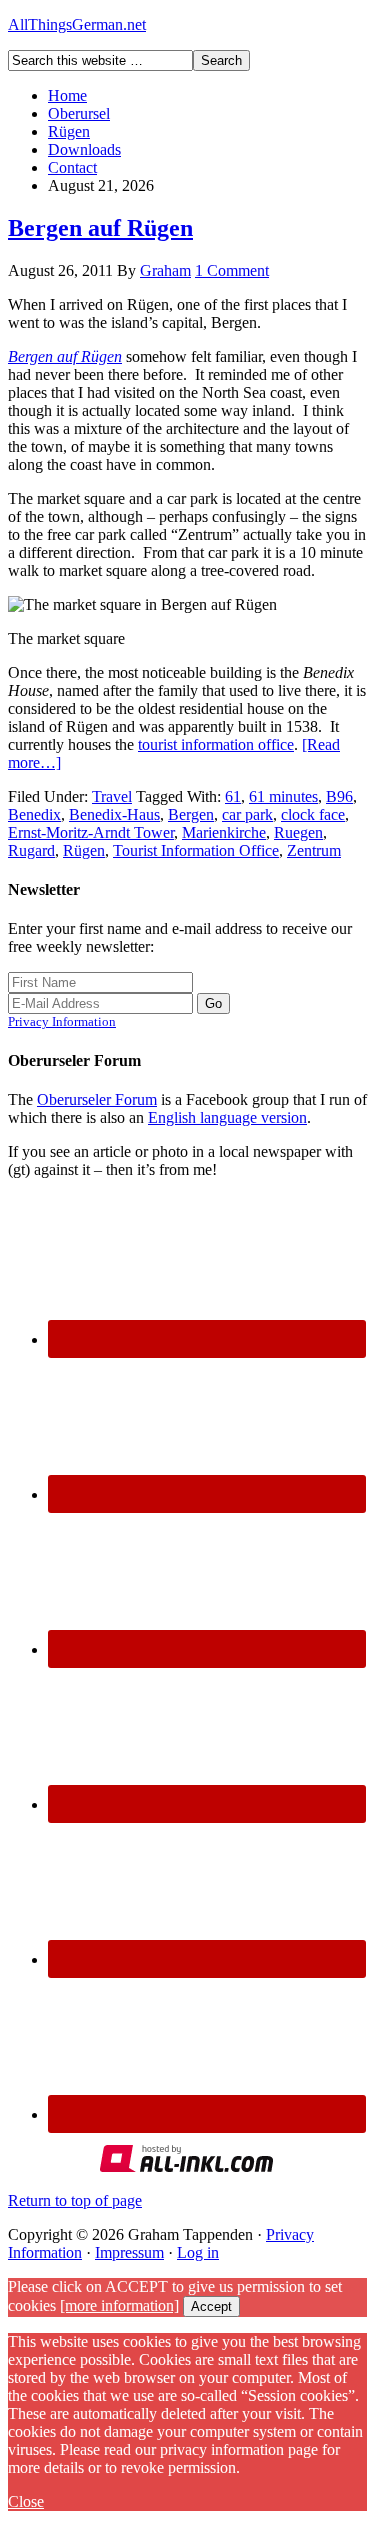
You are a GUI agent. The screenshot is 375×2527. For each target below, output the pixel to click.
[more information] (119, 2305)
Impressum (129, 2252)
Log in (198, 2252)
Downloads (84, 149)
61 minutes (283, 796)
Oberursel (79, 113)
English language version (227, 1117)
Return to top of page (75, 2200)
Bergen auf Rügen (100, 228)
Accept (211, 2306)
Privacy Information (62, 1021)
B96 (339, 796)
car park (247, 814)
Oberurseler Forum (97, 1099)
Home (67, 95)
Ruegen (298, 832)
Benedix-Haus (114, 814)
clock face (313, 814)
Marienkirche (224, 832)
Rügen (69, 131)
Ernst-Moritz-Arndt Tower (91, 832)
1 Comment (232, 270)
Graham (165, 270)
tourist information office (216, 744)
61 (233, 796)
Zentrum (314, 850)
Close (26, 2501)
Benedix (34, 814)
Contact (72, 167)
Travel (112, 796)
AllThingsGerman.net (77, 24)
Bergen (191, 814)
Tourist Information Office (196, 850)
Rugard (31, 850)
